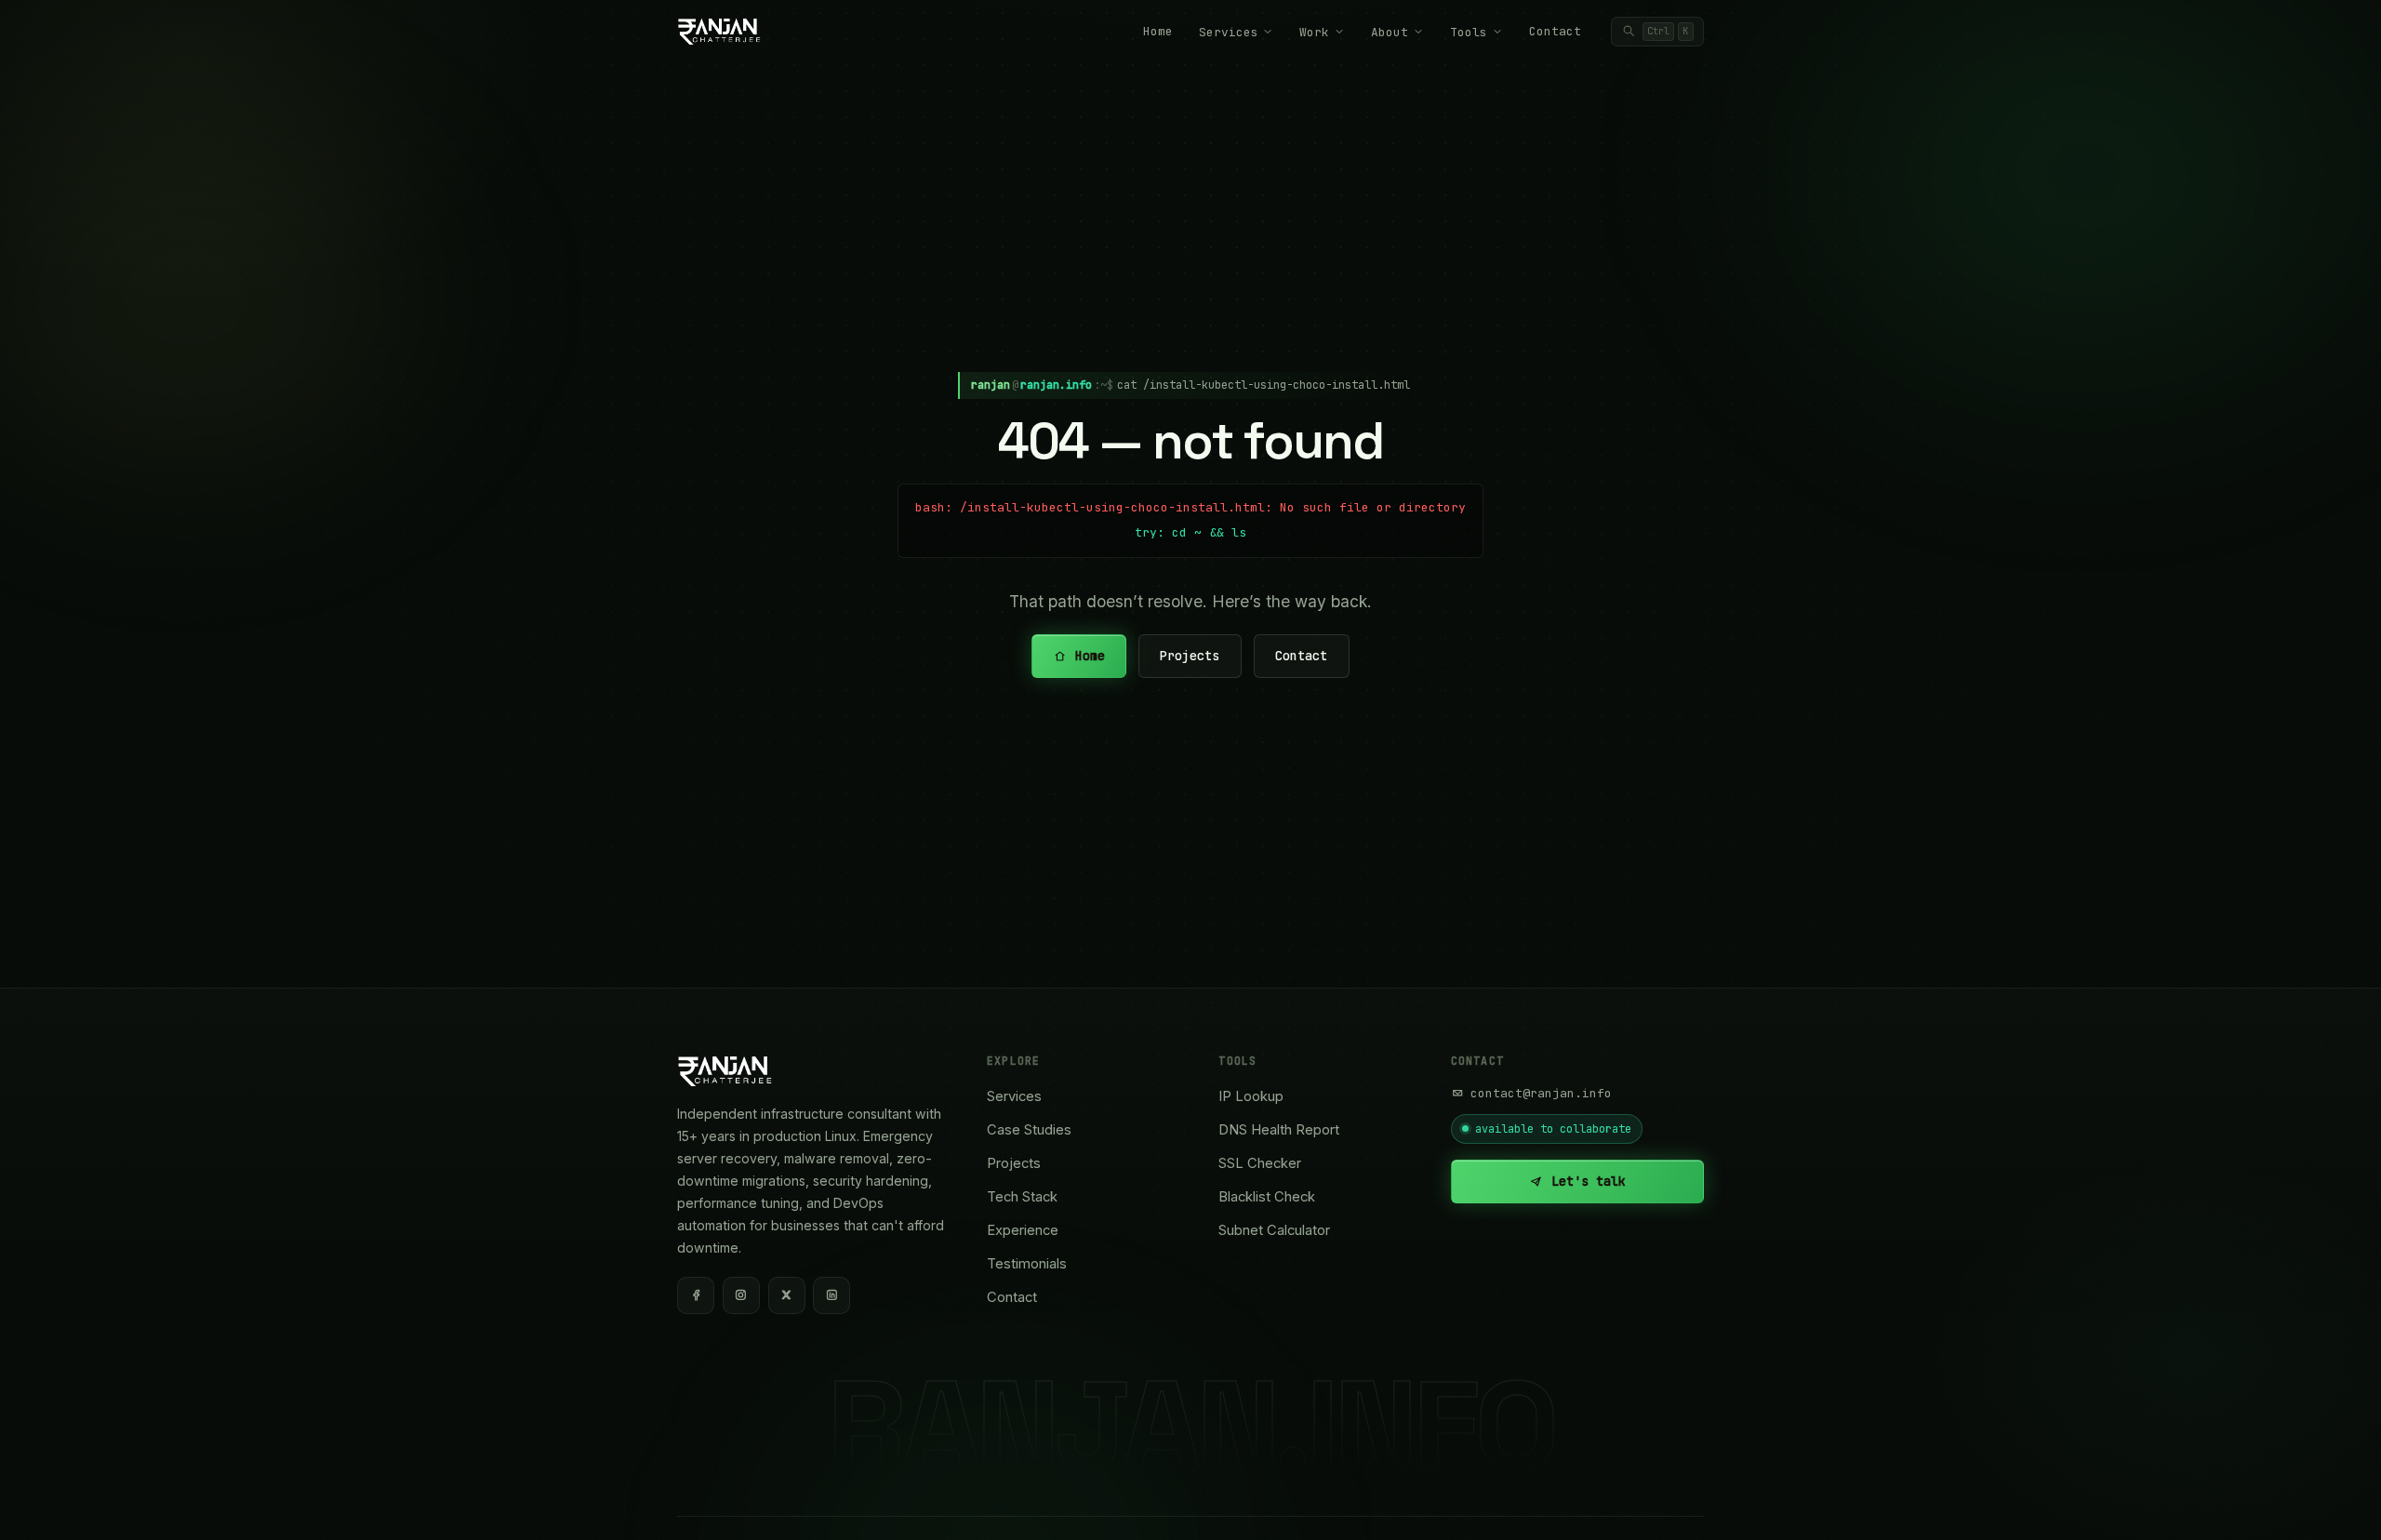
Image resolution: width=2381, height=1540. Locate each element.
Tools (1469, 32)
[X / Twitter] (787, 1295)
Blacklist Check (1267, 1197)
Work (1314, 32)
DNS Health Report (1279, 1130)
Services (1229, 32)
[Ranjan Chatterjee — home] (719, 32)
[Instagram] (741, 1295)
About (1390, 32)
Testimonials (1027, 1264)
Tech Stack (1022, 1197)
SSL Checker (1260, 1163)
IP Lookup (1251, 1096)
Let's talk (1589, 1181)
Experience (1023, 1230)
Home (1158, 31)
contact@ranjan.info (1541, 1093)
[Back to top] (2334, 1505)
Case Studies (1029, 1130)
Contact (1555, 31)
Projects (1190, 656)
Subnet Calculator (1274, 1230)
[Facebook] (696, 1295)
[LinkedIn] (831, 1295)
